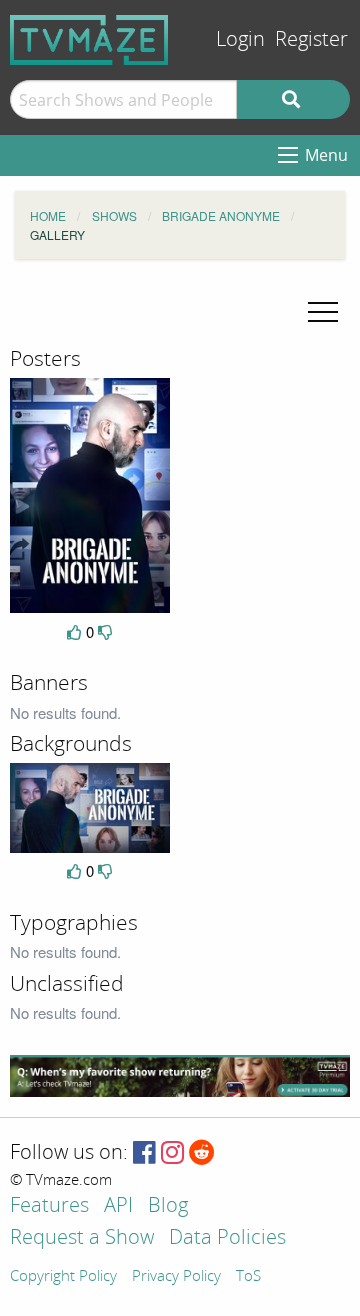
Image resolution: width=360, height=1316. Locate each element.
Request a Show (82, 1238)
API (118, 1206)
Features (49, 1206)
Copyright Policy (63, 1277)
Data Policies (227, 1238)
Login (240, 39)
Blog (168, 1206)
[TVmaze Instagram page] (172, 1153)
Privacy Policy (176, 1277)
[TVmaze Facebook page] (144, 1153)
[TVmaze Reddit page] (202, 1153)
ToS (248, 1277)
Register (311, 39)
